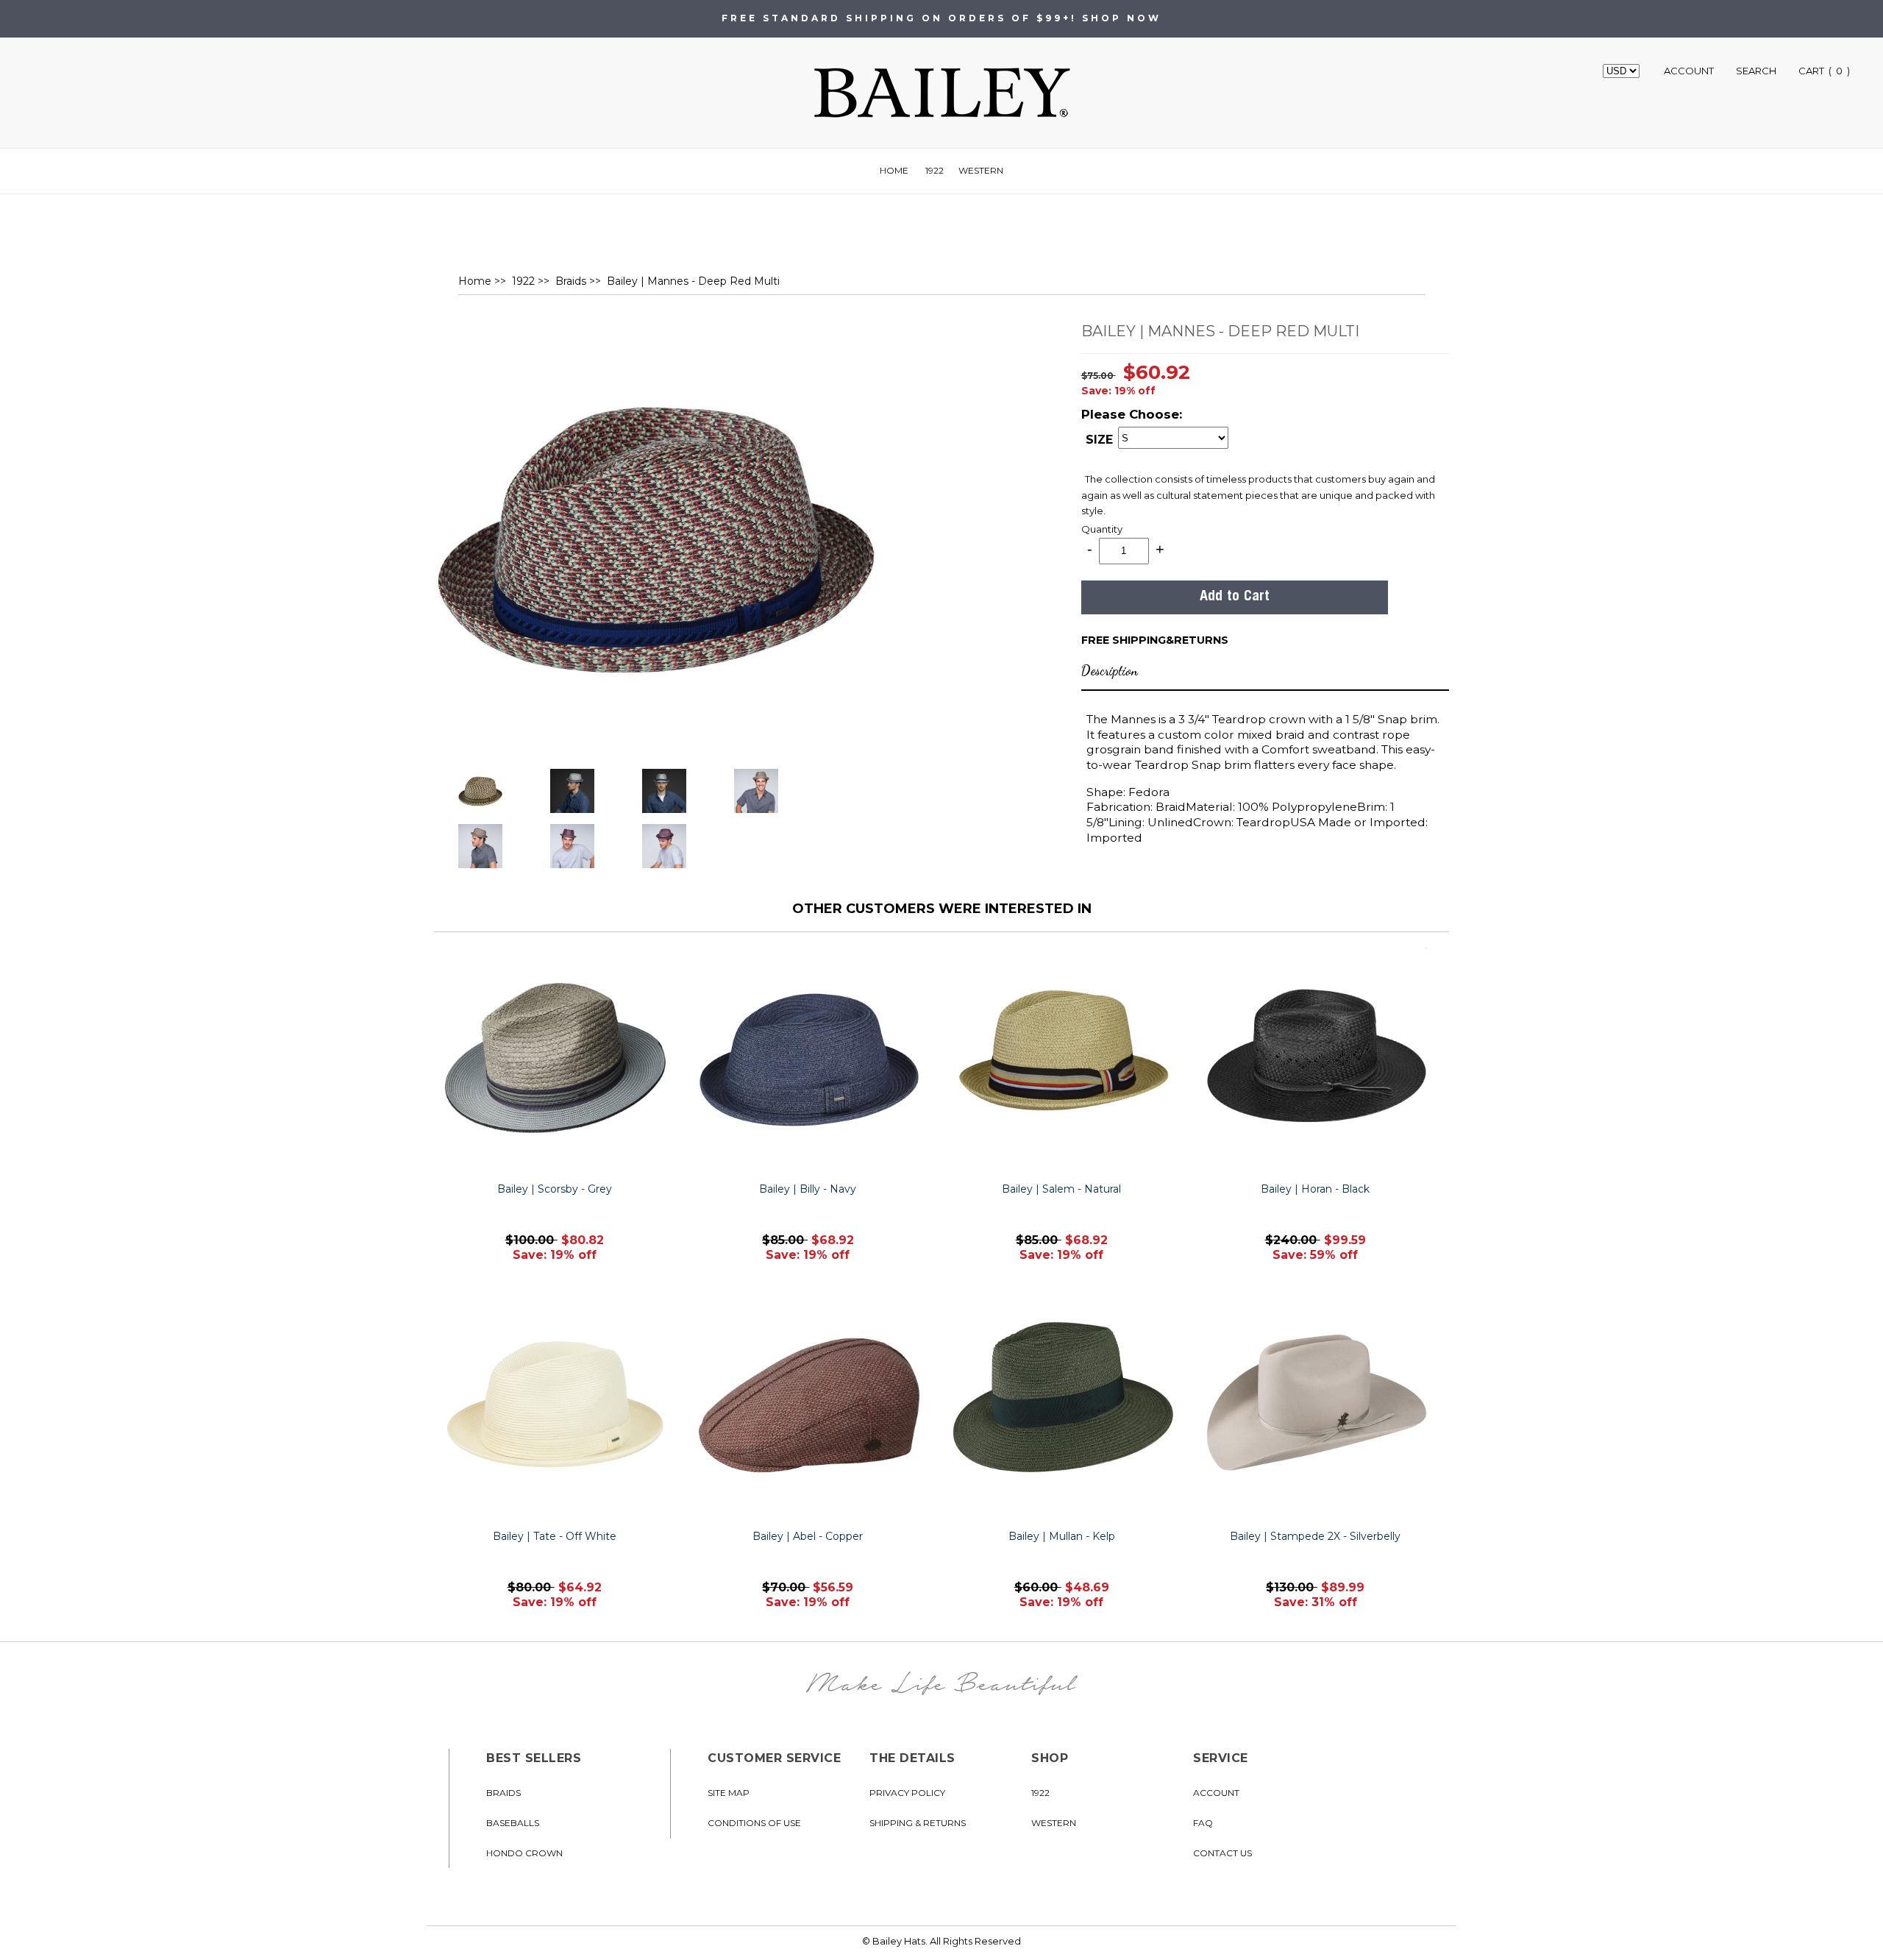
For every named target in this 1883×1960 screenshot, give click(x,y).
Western (981, 170)
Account (1689, 71)
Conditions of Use (754, 1823)
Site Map (729, 1793)
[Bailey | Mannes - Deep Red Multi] (655, 537)
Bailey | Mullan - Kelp (1062, 1536)
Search (1756, 71)
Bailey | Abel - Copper (808, 1536)
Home (894, 170)
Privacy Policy (907, 1793)
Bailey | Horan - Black (1315, 1189)
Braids (571, 281)
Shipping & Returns (918, 1823)
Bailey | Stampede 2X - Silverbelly (1315, 1536)
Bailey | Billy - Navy (808, 1189)
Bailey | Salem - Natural (1061, 1189)
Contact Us (1222, 1853)
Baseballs (513, 1823)
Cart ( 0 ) (1824, 71)
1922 (935, 170)
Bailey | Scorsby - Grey (555, 1189)
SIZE (1099, 440)
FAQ (1203, 1823)
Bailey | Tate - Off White (555, 1536)
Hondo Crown (524, 1853)
